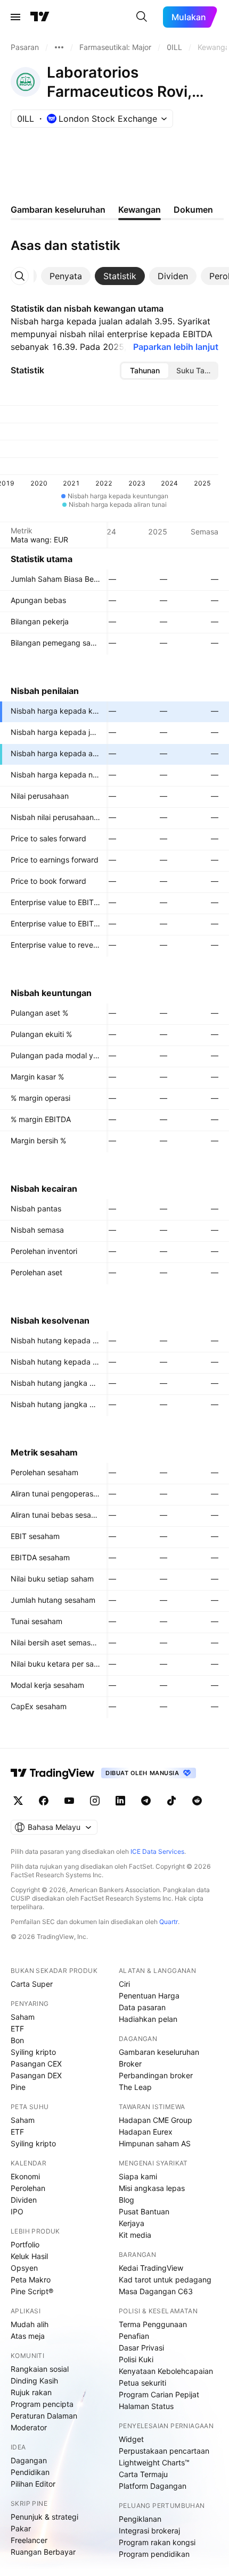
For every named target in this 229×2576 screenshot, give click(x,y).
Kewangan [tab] (140, 210)
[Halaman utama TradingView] (53, 1773)
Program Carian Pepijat (159, 2394)
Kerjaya (132, 2223)
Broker (130, 2064)
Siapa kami (138, 2176)
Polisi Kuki (136, 2359)
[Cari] (142, 17)
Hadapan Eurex (146, 2132)
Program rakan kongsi (157, 2542)
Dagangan (29, 2460)
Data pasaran (142, 2007)
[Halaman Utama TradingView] (40, 17)
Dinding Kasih (34, 2381)
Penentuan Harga (149, 1996)
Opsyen (24, 2268)
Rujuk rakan (31, 2392)
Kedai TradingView (151, 2268)
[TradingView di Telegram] (146, 1801)
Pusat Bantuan (144, 2211)
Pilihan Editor (33, 2484)
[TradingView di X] (18, 1801)
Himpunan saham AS (155, 2143)
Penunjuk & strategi (44, 2517)
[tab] (66, 276)
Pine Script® (32, 2291)
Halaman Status (146, 2406)
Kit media (135, 2235)
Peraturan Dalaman (44, 2416)
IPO (17, 2211)
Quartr (169, 1922)
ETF (17, 2029)
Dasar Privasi (141, 2348)
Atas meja (28, 2336)
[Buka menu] (15, 17)
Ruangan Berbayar (43, 2552)
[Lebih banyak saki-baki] (59, 47)
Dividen (24, 2200)
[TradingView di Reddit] (197, 1801)
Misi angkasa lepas (152, 2188)
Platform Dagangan (153, 2486)
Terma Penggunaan (153, 2324)
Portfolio (25, 2244)
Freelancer (29, 2540)
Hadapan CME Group (156, 2120)
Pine (18, 2087)
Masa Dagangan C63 (156, 2291)
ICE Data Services (157, 1851)
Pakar (21, 2528)
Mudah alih (30, 2324)
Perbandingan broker (156, 2075)
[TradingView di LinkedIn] (120, 1801)
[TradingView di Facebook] (44, 1801)
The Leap (135, 2087)
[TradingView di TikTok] (171, 1801)
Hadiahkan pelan (148, 2019)
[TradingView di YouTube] (69, 1801)
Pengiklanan (140, 2519)
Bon (17, 2040)
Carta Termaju (143, 2474)
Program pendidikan (154, 2554)
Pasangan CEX (36, 2064)
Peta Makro (31, 2280)
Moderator (29, 2427)
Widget (131, 2439)
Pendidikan (30, 2472)
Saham (23, 2017)
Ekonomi (25, 2176)
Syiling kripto (33, 2052)
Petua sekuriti (142, 2383)
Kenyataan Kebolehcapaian (166, 2371)
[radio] (145, 371)
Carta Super (32, 1984)
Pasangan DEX (36, 2075)
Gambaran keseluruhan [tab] (58, 210)
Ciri (124, 1984)
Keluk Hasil (29, 2256)
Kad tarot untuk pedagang (165, 2280)
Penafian (134, 2336)
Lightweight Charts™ (154, 2462)
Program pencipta (42, 2404)
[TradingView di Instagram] (95, 1801)
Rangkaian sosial (40, 2369)
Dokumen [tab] (193, 210)
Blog (126, 2200)
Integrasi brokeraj (149, 2531)
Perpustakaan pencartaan (164, 2451)
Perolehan (28, 2188)
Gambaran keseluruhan (159, 2052)
